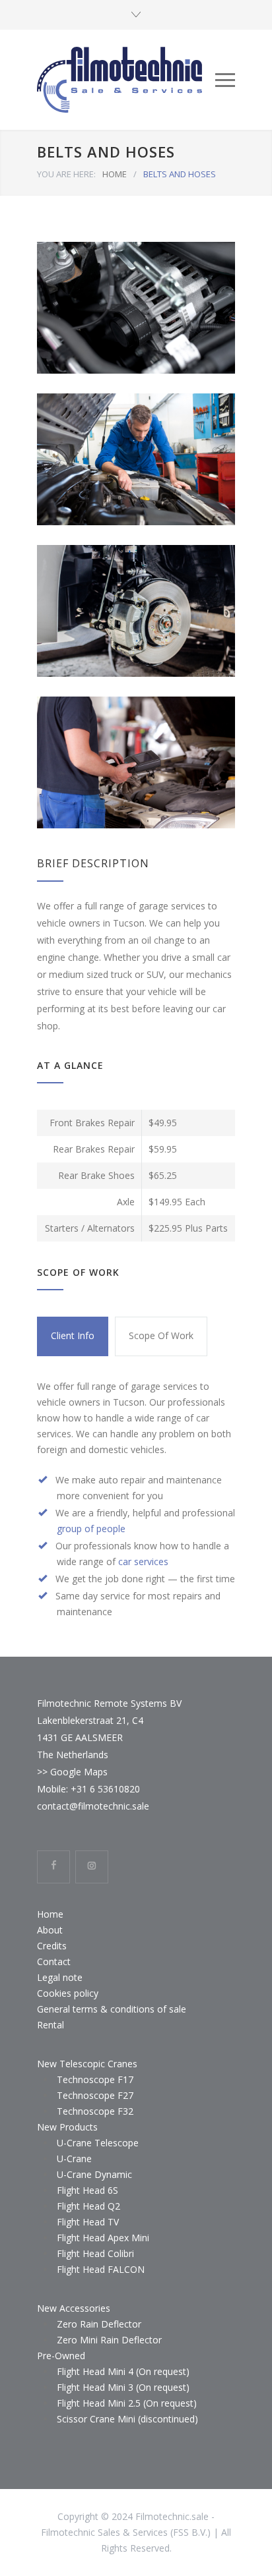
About (50, 1930)
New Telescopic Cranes (87, 2064)
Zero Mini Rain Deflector (109, 2340)
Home (50, 1914)
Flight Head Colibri (95, 2253)
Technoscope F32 (95, 2111)
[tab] (73, 1336)
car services (143, 1561)
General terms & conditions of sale (112, 2009)
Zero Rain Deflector (99, 2324)
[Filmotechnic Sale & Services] (126, 80)
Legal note (60, 1977)
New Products (67, 2127)
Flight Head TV (88, 2222)
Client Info (73, 1335)
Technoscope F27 (95, 2095)
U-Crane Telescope (98, 2143)
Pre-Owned (61, 2356)
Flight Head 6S (87, 2190)
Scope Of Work (161, 1335)
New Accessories (74, 2308)
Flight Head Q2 (88, 2206)
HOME (115, 174)
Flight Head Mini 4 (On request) (123, 2371)
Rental (51, 2025)
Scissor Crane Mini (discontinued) (127, 2419)
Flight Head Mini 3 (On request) (123, 2387)
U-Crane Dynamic (94, 2174)
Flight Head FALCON (101, 2269)
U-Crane (74, 2159)
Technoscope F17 (95, 2079)
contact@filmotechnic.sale (93, 1806)
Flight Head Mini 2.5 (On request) (127, 2403)
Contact (54, 1961)
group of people (91, 1529)
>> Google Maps (72, 1772)
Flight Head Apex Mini (103, 2238)
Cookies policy (68, 1993)
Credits (52, 1946)
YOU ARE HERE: (66, 174)
